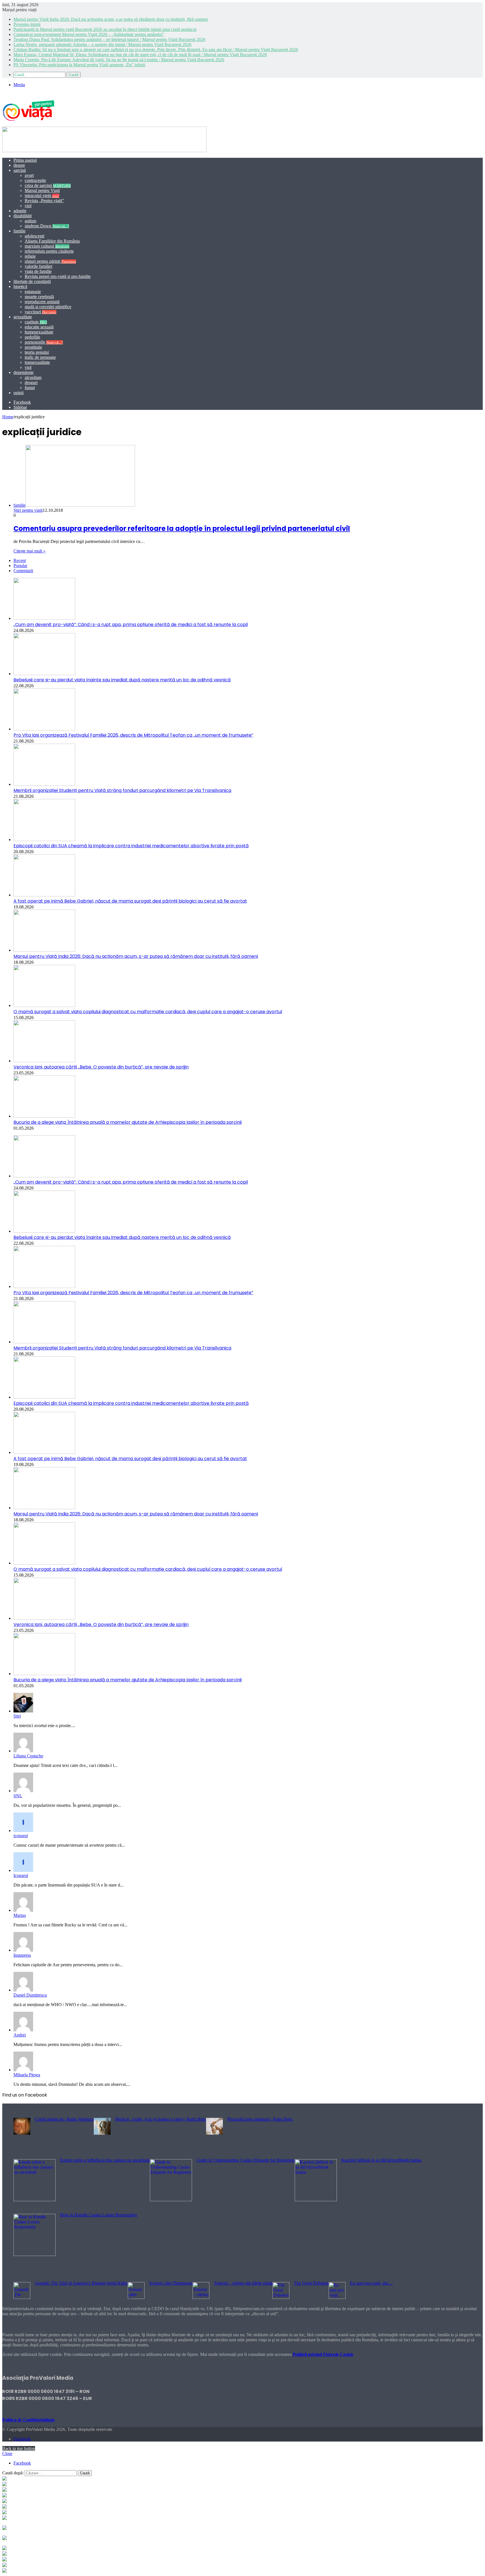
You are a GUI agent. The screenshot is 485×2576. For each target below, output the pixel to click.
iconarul (21, 1836)
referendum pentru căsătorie (49, 251)
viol (28, 206)
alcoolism (33, 377)
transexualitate (37, 362)
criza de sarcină (48, 185)
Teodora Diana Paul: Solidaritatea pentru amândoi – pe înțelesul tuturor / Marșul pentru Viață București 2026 (109, 39)
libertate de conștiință (32, 281)
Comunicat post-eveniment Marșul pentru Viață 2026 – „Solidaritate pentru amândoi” (89, 34)
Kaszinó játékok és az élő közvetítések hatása (381, 2160)
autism (30, 221)
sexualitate (23, 317)
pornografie (44, 342)
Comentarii (23, 571)
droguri (31, 382)
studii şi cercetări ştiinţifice (48, 307)
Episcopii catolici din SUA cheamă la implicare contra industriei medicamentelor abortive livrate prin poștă (131, 846)
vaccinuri (41, 312)
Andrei (20, 2035)
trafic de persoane (40, 357)
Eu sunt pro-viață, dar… (371, 2283)
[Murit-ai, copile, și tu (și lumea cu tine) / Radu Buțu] (102, 2133)
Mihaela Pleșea (27, 2075)
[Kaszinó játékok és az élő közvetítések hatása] (316, 2200)
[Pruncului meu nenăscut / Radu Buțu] (214, 2133)
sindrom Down (47, 226)
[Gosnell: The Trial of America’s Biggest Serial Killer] (22, 2297)
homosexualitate (39, 332)
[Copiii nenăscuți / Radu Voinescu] (22, 2133)
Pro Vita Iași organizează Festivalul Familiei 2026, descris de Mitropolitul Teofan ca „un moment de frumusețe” (133, 735)
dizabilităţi (23, 216)
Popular (20, 566)
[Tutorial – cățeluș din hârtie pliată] (201, 2297)
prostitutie (33, 347)
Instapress (22, 1955)
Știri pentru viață (28, 510)
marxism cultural (47, 246)
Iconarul (21, 1875)
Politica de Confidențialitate (28, 2420)
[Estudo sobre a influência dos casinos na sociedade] (35, 2200)
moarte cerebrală (39, 297)
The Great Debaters (311, 2283)
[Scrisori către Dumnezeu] (136, 2297)
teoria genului (37, 352)
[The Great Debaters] (281, 2297)
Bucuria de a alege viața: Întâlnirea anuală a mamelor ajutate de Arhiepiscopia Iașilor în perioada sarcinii (128, 1122)
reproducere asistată (42, 302)
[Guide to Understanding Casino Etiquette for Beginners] (171, 2200)
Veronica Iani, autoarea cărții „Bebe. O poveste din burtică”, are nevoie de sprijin (101, 1067)
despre (19, 165)
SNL (18, 1796)
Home (8, 417)
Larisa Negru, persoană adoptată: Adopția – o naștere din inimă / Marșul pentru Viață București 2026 (102, 44)
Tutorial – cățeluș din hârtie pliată (243, 2283)
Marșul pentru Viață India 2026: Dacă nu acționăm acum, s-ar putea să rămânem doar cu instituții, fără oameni (111, 19)
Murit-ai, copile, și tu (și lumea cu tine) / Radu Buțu (161, 2119)
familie (20, 231)
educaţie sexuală (39, 327)
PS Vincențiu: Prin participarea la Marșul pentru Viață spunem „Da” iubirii (79, 65)
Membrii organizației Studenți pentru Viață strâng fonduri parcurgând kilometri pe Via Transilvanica (122, 790)
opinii (19, 393)
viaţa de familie (38, 271)
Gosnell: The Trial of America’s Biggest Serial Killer (81, 2283)
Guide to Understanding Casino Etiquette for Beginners (246, 2160)
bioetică (20, 286)
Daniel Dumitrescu (30, 1995)
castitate (36, 322)
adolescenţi (35, 236)
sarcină (20, 170)
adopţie (20, 211)
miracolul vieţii (42, 196)
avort (29, 175)
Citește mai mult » (29, 551)
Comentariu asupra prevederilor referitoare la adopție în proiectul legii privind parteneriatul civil (182, 528)
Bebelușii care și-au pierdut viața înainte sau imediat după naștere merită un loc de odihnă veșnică (122, 680)
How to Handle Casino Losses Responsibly (99, 2215)
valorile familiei (38, 266)
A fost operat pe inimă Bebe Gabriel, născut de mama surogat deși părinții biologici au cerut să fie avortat (130, 901)
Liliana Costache (28, 1756)
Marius (20, 1915)
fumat (30, 388)
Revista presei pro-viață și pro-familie (58, 276)
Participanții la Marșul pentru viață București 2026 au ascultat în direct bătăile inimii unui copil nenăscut (105, 29)
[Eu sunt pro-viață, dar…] (337, 2297)
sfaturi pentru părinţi (50, 261)
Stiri (17, 1716)
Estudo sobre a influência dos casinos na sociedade (105, 2160)
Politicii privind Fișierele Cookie (323, 2354)
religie (30, 256)
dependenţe (24, 372)
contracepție (35, 180)
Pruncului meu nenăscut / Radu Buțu (260, 2119)
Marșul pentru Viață (42, 190)
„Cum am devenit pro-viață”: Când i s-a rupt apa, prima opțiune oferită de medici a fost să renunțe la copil (131, 624)
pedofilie (32, 337)
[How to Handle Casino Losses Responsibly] (35, 2254)
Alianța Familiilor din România (52, 241)
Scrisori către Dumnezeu (171, 2283)
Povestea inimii (27, 24)
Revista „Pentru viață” (44, 201)
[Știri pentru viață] (28, 124)
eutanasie (33, 292)
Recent (20, 560)
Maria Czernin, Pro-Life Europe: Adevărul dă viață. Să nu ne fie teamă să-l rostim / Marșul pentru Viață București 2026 (119, 60)
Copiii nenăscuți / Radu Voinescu (64, 2119)
